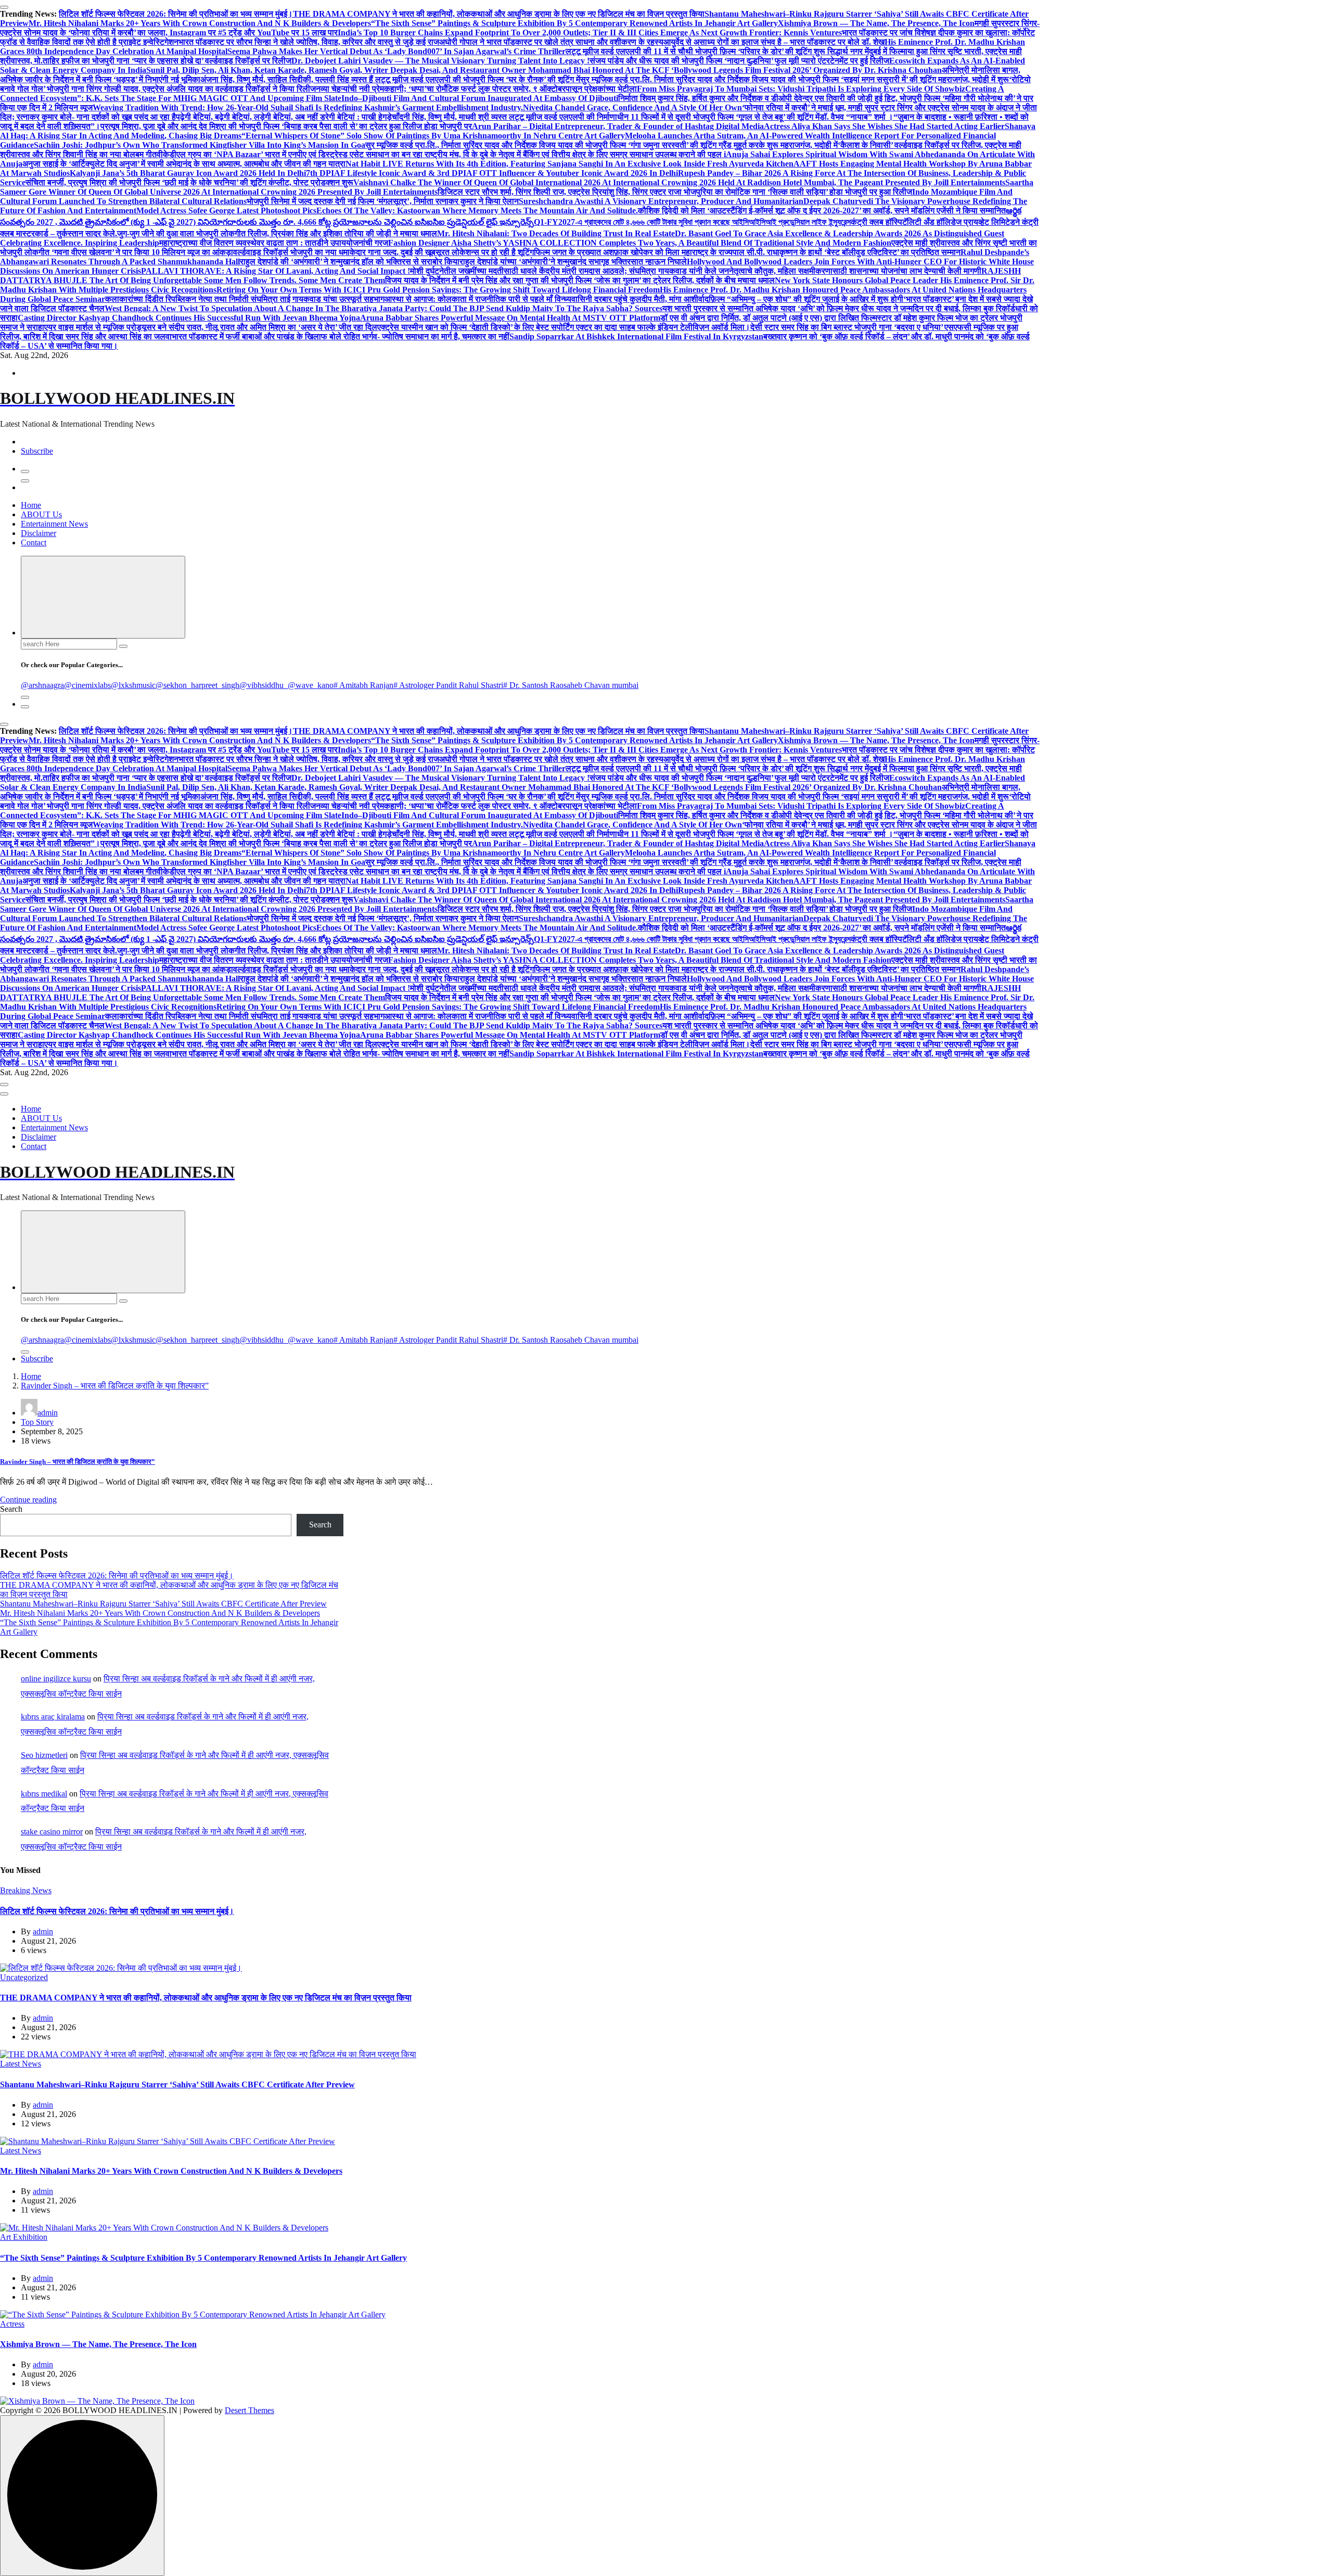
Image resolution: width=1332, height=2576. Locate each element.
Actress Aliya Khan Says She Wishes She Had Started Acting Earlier (884, 126)
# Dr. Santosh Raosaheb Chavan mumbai (571, 685)
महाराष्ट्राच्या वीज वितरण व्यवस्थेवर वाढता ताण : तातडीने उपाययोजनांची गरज (274, 243)
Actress (12, 2324)
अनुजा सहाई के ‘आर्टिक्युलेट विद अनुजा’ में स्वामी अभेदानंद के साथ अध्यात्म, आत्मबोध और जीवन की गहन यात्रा (184, 164)
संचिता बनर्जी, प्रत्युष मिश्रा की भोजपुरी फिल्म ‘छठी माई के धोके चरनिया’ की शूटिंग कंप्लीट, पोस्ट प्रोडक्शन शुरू (189, 182)
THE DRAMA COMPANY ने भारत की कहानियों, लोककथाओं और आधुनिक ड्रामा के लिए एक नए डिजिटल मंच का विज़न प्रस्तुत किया (499, 14)
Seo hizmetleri (44, 1755)
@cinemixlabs (87, 685)
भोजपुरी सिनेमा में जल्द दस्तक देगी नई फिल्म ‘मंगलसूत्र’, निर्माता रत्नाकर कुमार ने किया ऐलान (383, 201)
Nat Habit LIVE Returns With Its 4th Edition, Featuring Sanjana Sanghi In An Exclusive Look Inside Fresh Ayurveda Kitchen (569, 164)
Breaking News (26, 1890)
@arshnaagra (42, 685)
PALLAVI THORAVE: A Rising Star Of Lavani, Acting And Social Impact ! (276, 271)
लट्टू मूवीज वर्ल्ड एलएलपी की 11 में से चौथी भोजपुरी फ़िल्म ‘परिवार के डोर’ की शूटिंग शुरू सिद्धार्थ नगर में (717, 51)
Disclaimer (39, 533)
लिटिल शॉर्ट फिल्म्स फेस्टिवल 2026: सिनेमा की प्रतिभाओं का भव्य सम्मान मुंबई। (176, 14)
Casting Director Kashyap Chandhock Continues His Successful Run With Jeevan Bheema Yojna (189, 318)
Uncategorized (24, 1977)
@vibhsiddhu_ (264, 685)
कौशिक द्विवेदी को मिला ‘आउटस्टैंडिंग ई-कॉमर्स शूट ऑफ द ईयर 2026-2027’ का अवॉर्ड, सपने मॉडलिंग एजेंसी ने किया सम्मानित (822, 211)
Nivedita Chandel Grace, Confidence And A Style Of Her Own (632, 107)
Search (11, 1509)
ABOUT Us (41, 514)
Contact (34, 543)
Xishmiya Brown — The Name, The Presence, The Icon (876, 23)
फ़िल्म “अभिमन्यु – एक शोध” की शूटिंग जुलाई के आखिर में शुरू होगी (806, 299)
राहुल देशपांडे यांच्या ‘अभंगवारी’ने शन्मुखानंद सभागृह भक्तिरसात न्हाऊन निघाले (573, 262)
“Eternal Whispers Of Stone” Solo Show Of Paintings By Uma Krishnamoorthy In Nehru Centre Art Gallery (433, 136)
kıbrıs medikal (44, 1794)
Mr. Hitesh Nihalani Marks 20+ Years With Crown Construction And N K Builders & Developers (200, 23)
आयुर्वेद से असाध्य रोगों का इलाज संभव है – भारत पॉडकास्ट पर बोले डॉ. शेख (774, 42)
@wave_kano (311, 685)
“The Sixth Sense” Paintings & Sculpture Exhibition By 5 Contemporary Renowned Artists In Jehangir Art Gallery (574, 23)
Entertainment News (54, 524)
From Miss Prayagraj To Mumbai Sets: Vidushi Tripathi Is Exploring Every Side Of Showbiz (801, 89)
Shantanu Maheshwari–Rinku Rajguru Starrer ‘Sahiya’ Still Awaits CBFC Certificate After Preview (163, 1604)
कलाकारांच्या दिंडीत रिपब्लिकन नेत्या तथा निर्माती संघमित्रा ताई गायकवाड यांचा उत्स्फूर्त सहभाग (245, 299)
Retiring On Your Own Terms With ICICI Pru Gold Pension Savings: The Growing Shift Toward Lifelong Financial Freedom (438, 290)
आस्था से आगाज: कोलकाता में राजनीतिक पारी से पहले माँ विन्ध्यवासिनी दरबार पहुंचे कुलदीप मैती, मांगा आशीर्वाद (547, 299)
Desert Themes (249, 2410)
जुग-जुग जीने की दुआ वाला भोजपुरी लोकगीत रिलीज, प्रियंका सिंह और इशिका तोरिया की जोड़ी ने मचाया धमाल (277, 233)
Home (31, 505)
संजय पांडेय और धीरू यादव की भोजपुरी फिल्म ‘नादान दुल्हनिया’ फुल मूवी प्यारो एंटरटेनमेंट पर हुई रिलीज (739, 61)
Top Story (37, 1422)
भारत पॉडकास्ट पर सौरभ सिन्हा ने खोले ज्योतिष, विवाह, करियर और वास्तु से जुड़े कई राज (309, 42)
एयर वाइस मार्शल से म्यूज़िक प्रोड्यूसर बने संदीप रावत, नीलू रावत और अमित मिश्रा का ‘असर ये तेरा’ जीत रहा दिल (211, 327)
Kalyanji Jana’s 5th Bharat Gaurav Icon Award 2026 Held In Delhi (188, 173)
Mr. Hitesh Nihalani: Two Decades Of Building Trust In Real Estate (556, 233)
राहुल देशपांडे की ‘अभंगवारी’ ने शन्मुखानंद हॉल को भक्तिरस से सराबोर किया (350, 262)
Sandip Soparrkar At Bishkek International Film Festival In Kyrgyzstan (636, 336)
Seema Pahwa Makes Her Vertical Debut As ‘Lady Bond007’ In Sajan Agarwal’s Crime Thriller (396, 51)
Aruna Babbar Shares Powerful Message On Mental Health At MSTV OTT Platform (510, 318)
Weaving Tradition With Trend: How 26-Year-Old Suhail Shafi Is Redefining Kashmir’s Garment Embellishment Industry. (308, 107)
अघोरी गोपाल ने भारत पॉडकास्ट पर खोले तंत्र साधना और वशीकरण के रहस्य (551, 42)
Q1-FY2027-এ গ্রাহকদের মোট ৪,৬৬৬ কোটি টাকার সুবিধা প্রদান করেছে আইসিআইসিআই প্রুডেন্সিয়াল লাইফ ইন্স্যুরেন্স (692, 222)
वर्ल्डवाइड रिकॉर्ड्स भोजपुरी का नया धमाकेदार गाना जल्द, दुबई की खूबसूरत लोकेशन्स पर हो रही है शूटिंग (383, 252)
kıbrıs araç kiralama (53, 1717)
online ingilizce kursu (56, 1679)
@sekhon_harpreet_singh (197, 685)
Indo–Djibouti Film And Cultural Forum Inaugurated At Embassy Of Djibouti (480, 98)
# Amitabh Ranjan (363, 685)
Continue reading (28, 1500)
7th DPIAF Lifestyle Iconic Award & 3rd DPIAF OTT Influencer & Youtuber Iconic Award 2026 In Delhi (492, 173)
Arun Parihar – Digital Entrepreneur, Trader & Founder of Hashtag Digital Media (618, 126)
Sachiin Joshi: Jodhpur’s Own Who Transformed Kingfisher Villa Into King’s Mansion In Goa (200, 145)
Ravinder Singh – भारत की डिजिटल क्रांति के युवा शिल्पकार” (115, 1386)
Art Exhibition (24, 2237)
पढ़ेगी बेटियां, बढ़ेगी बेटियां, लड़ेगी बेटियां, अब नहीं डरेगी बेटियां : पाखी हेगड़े (284, 117)
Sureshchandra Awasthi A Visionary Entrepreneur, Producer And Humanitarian (661, 201)
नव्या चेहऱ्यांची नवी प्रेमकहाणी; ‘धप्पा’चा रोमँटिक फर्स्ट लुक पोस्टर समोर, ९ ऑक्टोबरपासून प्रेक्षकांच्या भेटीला (476, 89)
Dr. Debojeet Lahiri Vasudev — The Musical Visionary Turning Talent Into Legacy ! (440, 61)
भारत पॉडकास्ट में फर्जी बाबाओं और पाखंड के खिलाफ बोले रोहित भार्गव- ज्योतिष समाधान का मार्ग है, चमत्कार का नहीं (341, 336)
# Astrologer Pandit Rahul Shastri (448, 685)
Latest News (21, 2064)
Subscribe (37, 451)
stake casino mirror (52, 1832)
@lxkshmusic (133, 685)
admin (48, 1413)
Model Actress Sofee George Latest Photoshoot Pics (226, 211)
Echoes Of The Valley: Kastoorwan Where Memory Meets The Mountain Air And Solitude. (477, 211)
